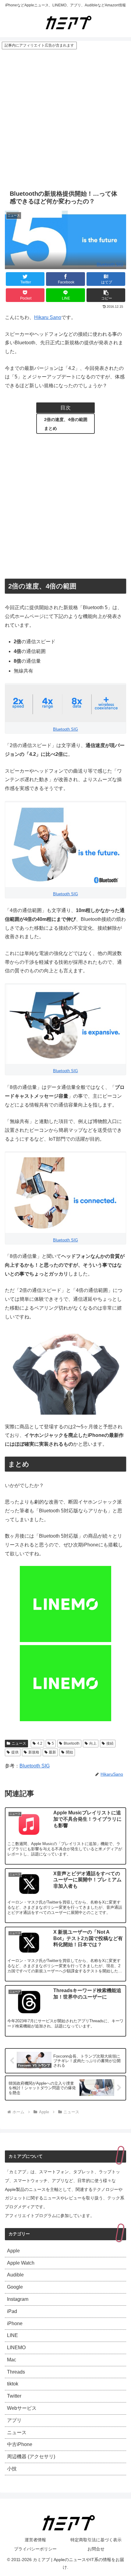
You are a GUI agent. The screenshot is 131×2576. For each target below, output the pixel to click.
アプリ (14, 2420)
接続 (110, 1743)
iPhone (15, 2323)
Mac (12, 2360)
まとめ (51, 428)
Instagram (18, 2299)
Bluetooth (72, 1743)
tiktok (13, 2384)
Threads (16, 2372)
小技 (12, 2469)
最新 (52, 1752)
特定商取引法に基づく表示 (96, 2540)
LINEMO (16, 2348)
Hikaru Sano (48, 317)
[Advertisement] (65, 118)
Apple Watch (21, 2263)
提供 (15, 1752)
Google (15, 2287)
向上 (93, 1743)
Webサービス (22, 2408)
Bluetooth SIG (110, 264)
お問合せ (96, 2549)
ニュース (19, 1743)
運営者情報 (35, 2540)
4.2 (40, 1743)
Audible (15, 2275)
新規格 (34, 1752)
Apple (13, 2251)
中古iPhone (20, 2444)
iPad (12, 2311)
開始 (69, 1752)
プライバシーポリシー (35, 2549)
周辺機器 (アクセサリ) (31, 2457)
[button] (106, 295)
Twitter (14, 2396)
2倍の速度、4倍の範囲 (66, 419)
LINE (12, 2335)
